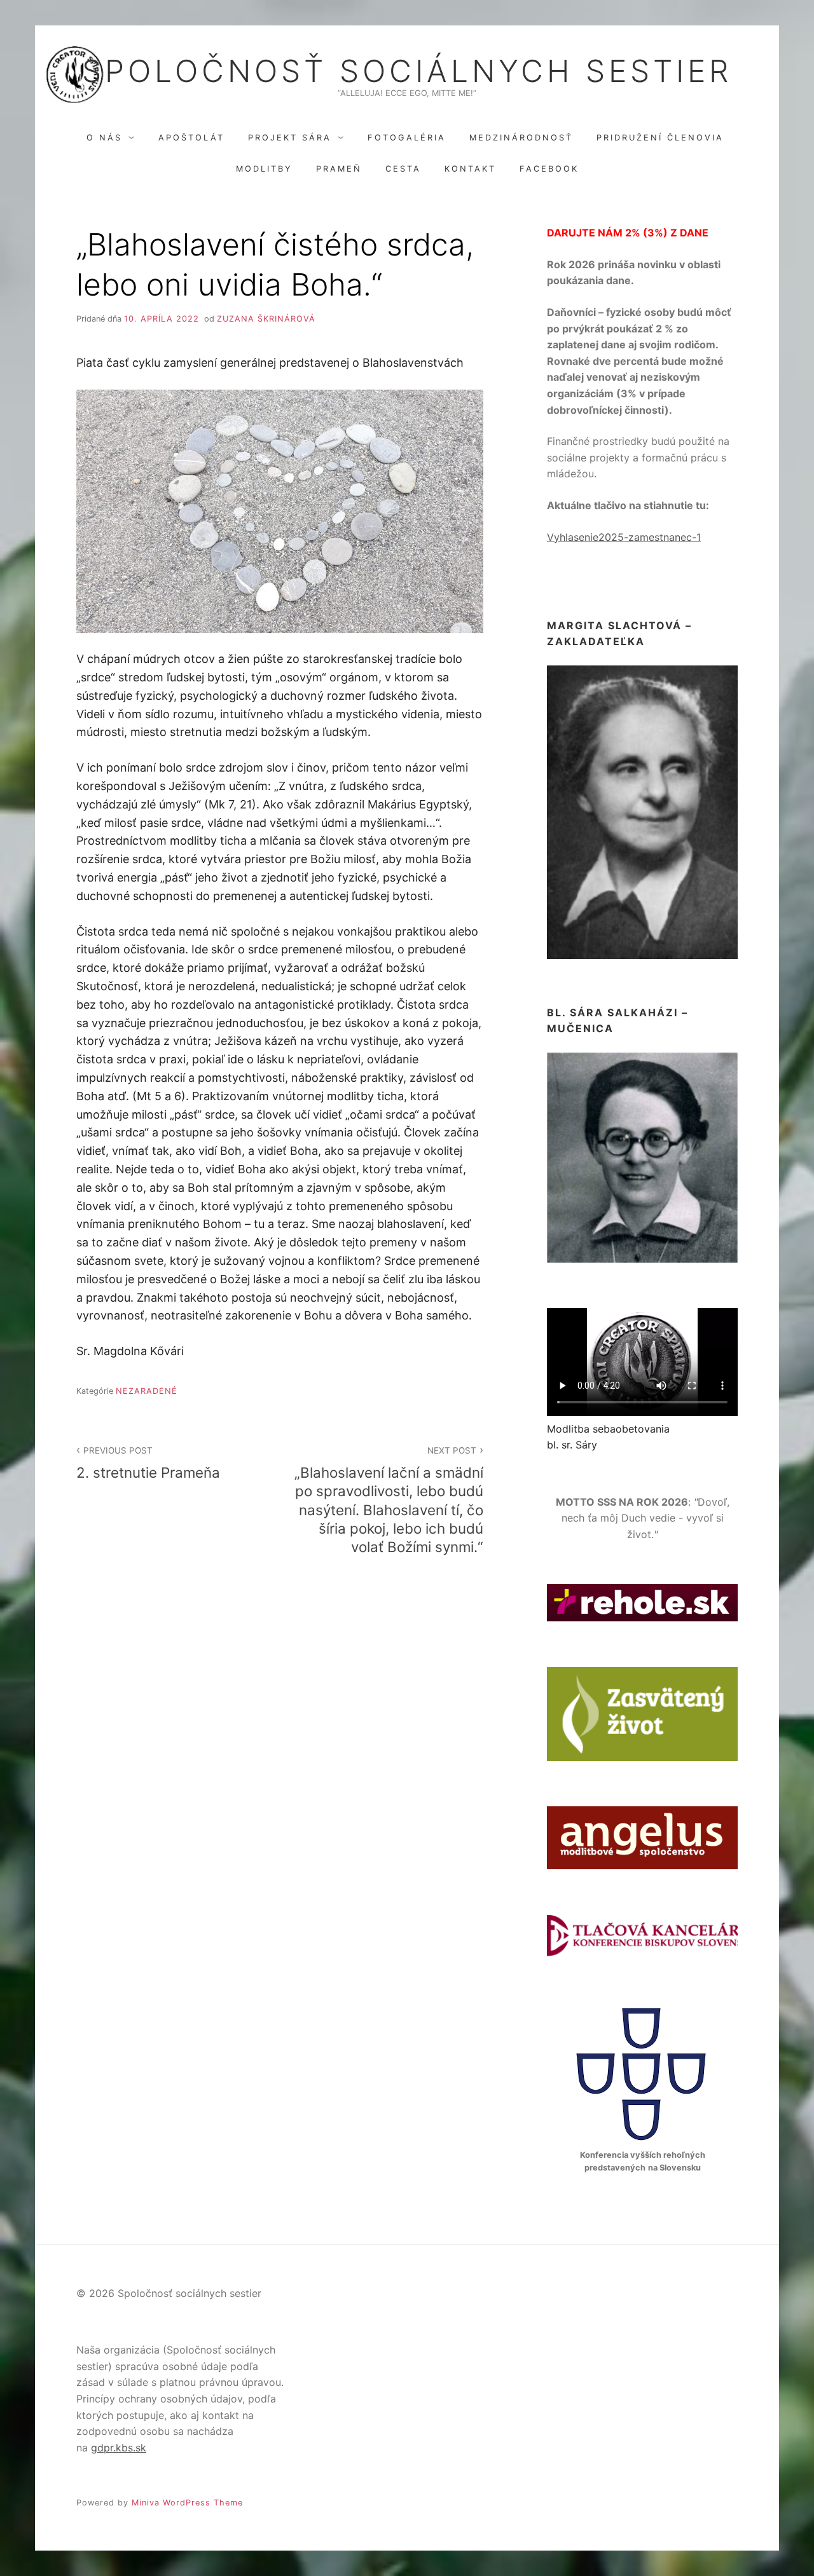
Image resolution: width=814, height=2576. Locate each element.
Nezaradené (147, 1391)
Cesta (403, 169)
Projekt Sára (290, 138)
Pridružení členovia (660, 138)
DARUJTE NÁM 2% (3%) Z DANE (628, 233)
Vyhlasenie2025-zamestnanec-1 (624, 537)
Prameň (339, 169)
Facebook (549, 169)
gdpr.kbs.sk (119, 2448)
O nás (104, 138)
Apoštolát (191, 138)
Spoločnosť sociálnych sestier (407, 71)
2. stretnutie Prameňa (148, 1463)
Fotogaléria (407, 138)
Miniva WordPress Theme (187, 2503)
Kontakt (470, 169)
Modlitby (264, 169)
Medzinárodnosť (521, 138)
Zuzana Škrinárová (266, 319)
